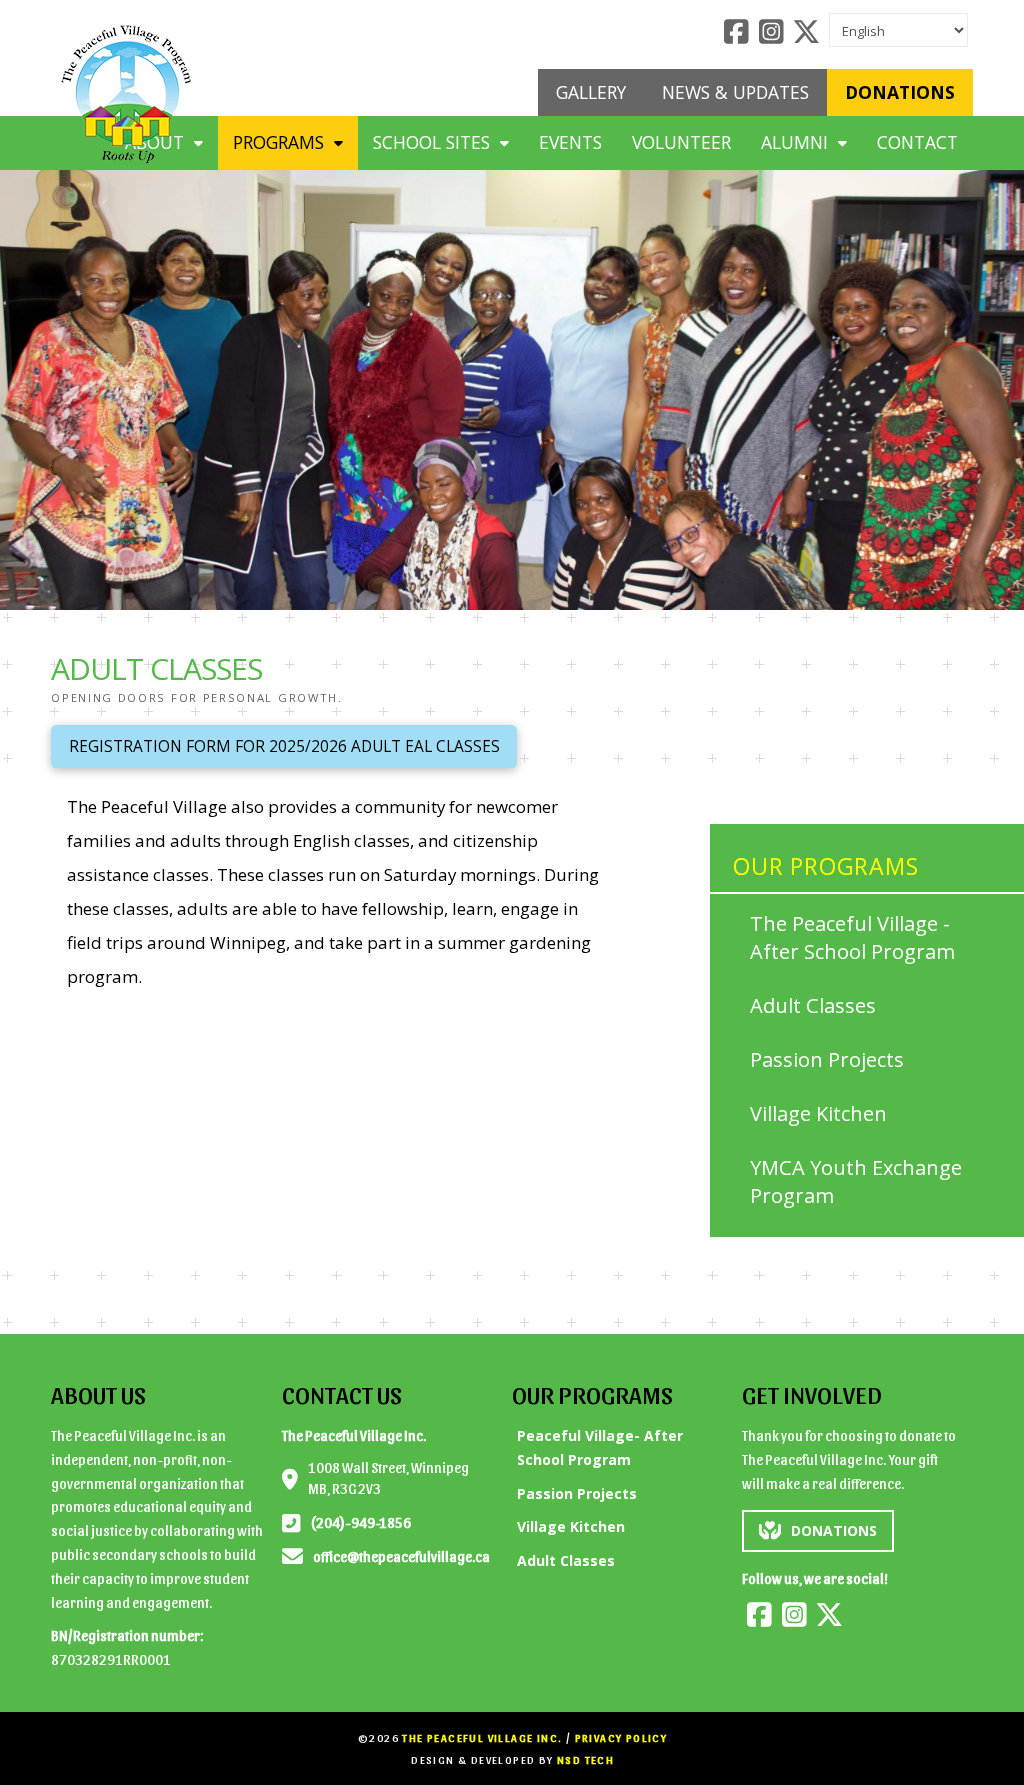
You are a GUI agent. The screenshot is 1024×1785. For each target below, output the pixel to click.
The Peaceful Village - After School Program (852, 937)
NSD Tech (585, 1759)
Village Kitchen (818, 1113)
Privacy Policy (621, 1737)
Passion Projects (827, 1059)
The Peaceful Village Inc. (482, 1737)
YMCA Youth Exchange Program (856, 1181)
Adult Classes (813, 1005)
